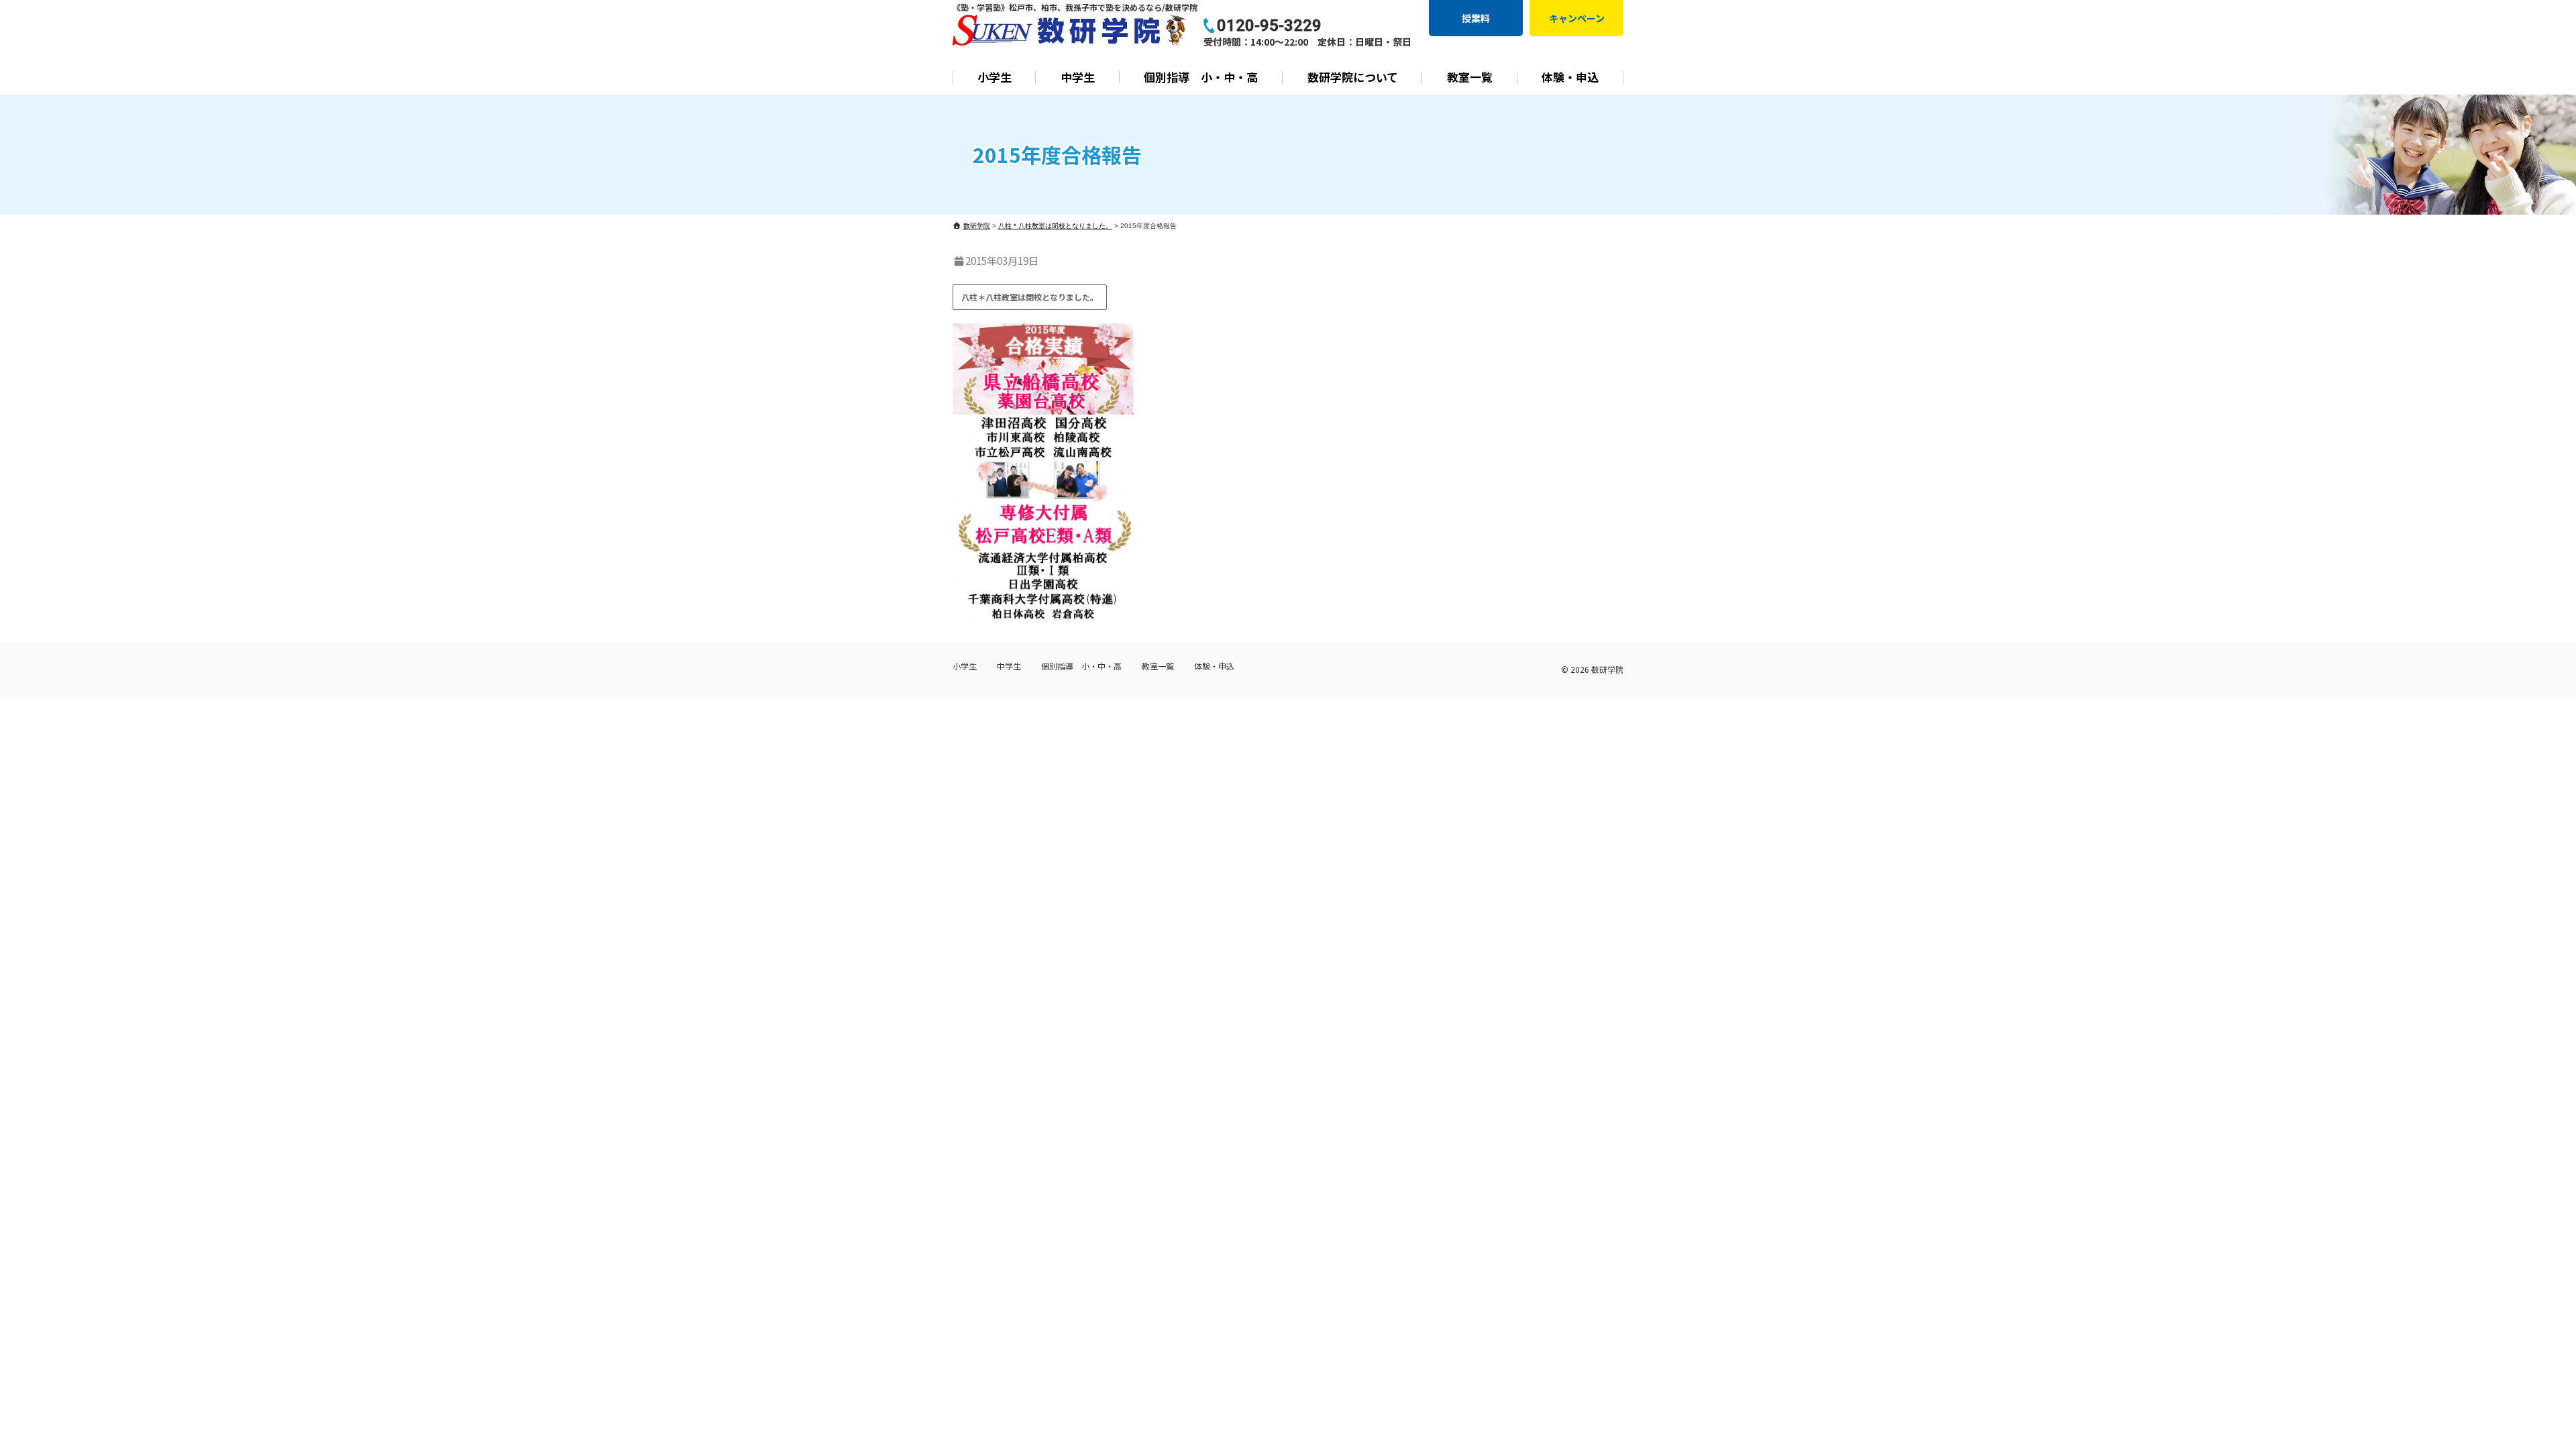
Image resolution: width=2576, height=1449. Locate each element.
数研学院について (1353, 77)
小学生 (995, 77)
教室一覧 (1470, 77)
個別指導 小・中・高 (1201, 77)
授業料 (1476, 18)
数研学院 (1607, 669)
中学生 (1078, 77)
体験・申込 (1570, 77)
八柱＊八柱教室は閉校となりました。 (1030, 297)
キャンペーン (1577, 18)
